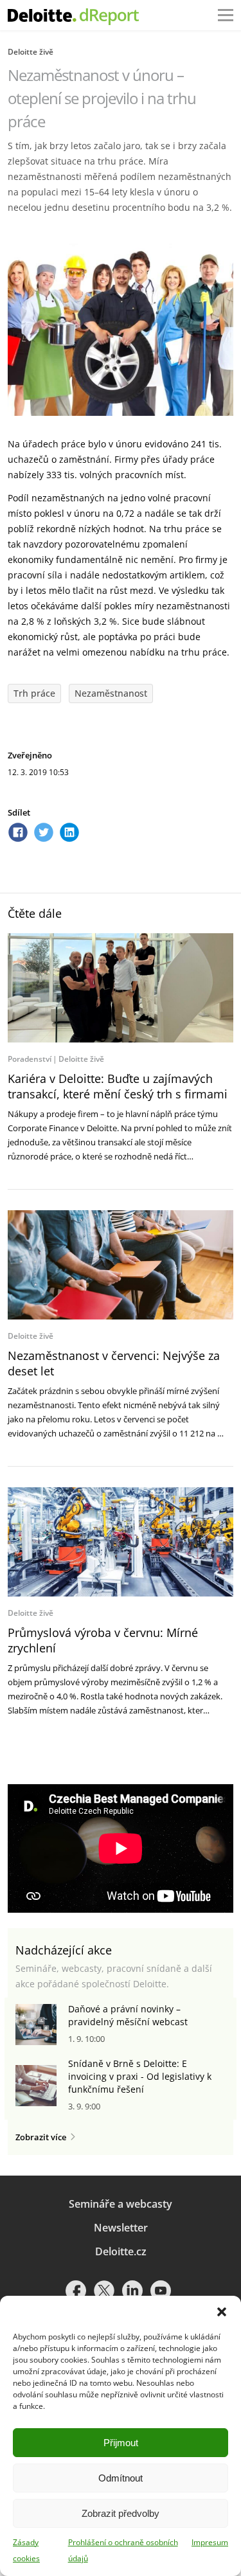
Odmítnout (121, 2478)
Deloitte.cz (121, 2251)
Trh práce (34, 693)
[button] (222, 2312)
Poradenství (30, 1059)
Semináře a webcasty (121, 2204)
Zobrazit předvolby (121, 2513)
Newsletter (121, 2228)
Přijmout (121, 2443)
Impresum (210, 2542)
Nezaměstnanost (111, 693)
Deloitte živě (31, 52)
